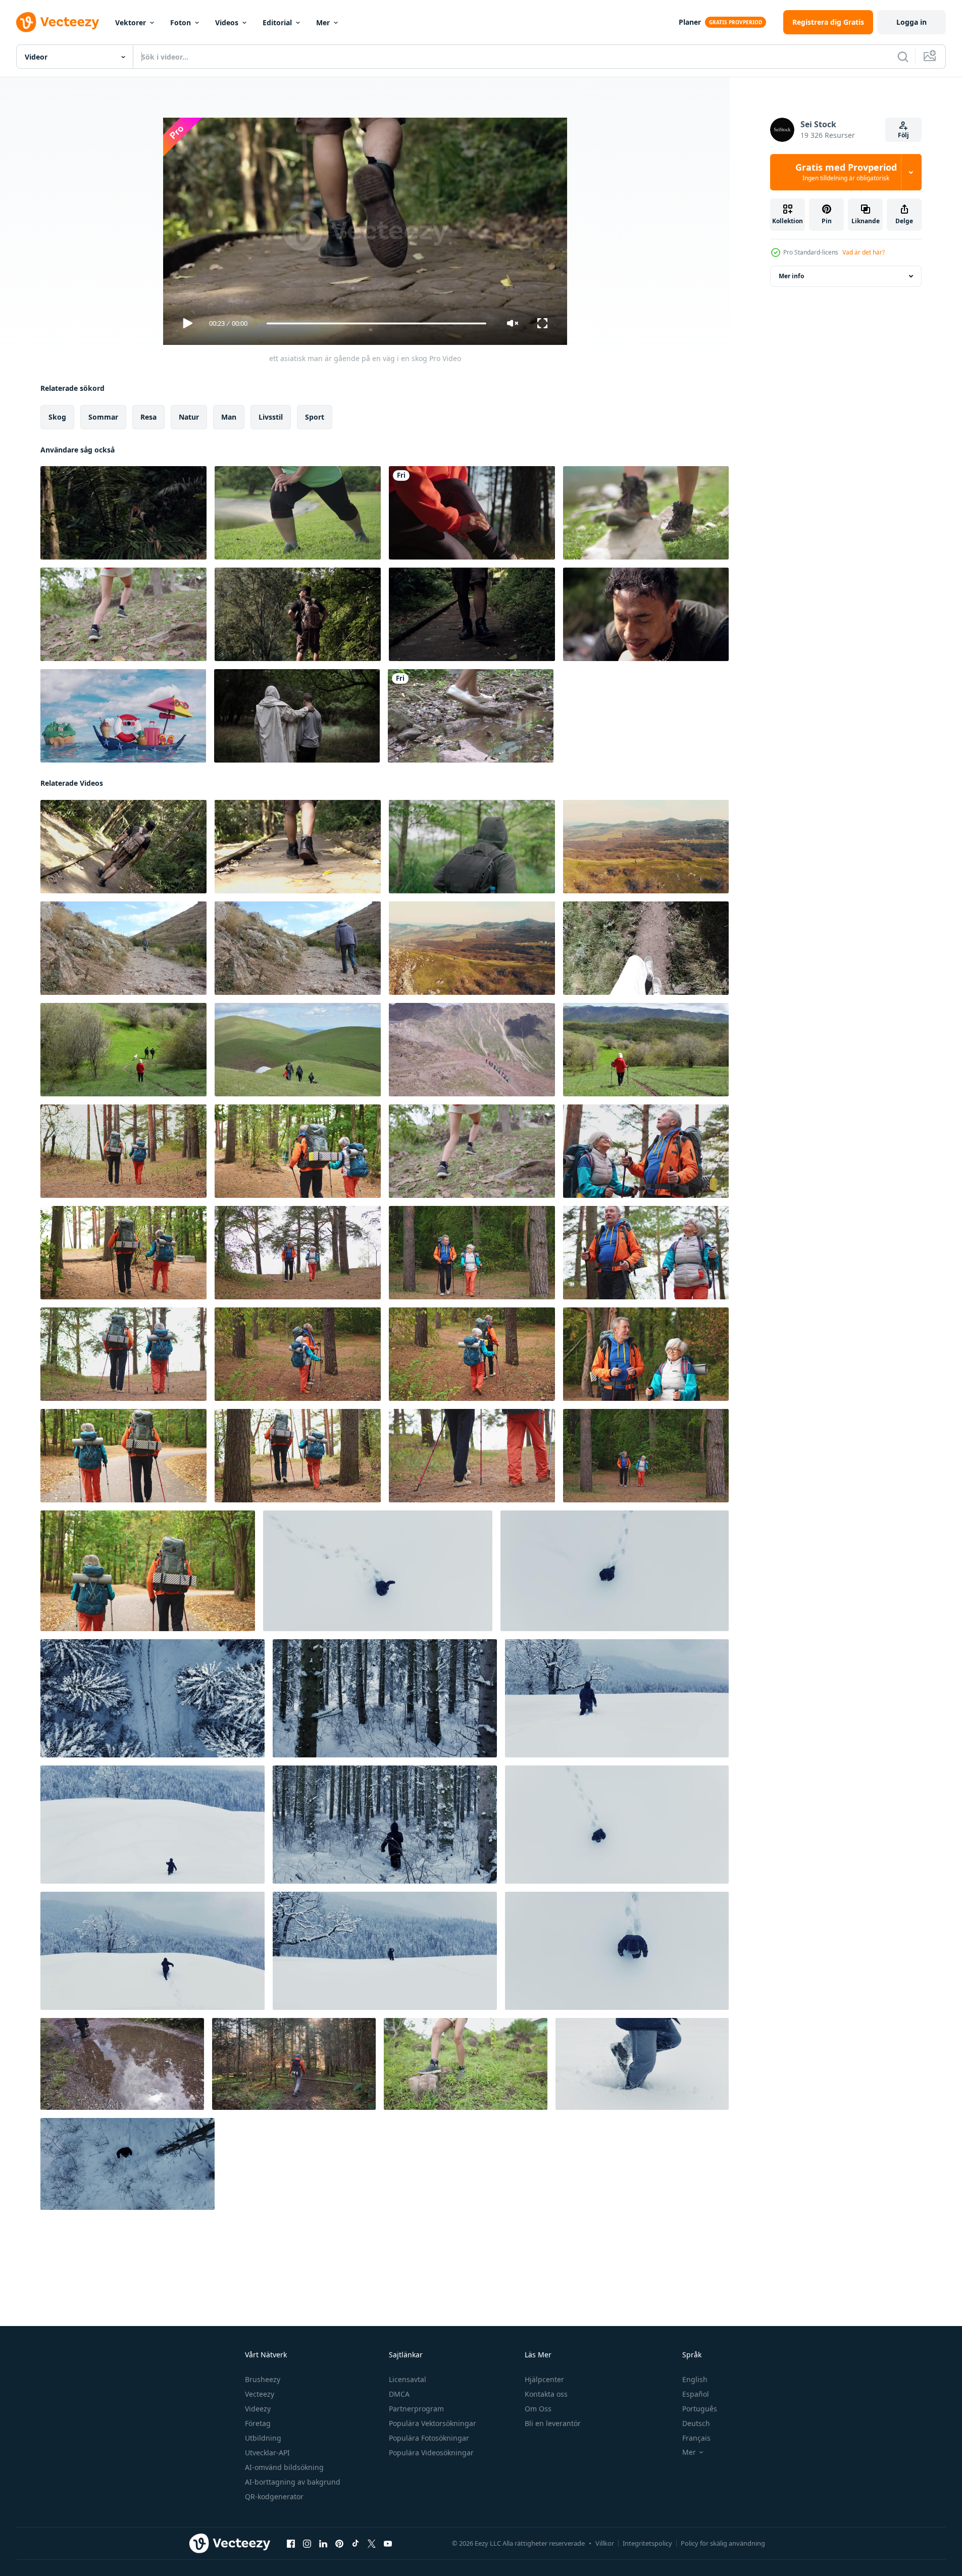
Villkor (605, 2543)
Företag (258, 2423)
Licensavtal (408, 2379)
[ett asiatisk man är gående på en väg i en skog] (123, 847)
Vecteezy (260, 2394)
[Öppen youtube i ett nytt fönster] (388, 2544)
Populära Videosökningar (431, 2453)
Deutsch (696, 2423)
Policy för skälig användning (723, 2543)
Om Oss (538, 2409)
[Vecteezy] (58, 22)
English (695, 2379)
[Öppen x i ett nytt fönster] (372, 2544)
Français (696, 2438)
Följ (903, 135)
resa (148, 417)
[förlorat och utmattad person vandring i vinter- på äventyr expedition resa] (615, 1571)
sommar (103, 417)
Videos (227, 22)
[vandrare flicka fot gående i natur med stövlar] (646, 513)
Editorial (277, 22)
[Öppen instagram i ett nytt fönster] (307, 2544)
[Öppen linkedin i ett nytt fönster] (323, 2544)
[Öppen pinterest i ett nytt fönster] (339, 2544)
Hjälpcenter (544, 2379)
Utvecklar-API (267, 2453)
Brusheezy (263, 2379)
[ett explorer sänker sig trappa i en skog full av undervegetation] (472, 614)
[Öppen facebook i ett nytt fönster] (291, 2544)
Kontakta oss (546, 2394)
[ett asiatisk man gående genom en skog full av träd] (123, 513)
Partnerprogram (416, 2409)
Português (700, 2409)
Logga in (912, 22)
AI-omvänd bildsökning (284, 2467)
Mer (323, 22)
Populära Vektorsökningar (433, 2423)
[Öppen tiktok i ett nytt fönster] (356, 2544)
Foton (181, 22)
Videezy (258, 2409)
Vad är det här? (864, 252)
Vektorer (131, 22)
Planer (690, 22)
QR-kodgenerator (274, 2496)
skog (57, 417)
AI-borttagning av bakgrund (293, 2482)
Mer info (791, 276)
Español (696, 2394)
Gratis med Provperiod (846, 172)
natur (189, 417)
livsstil (271, 417)
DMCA (399, 2394)
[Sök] (903, 57)
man (229, 417)
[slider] (376, 323)
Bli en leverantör (553, 2423)
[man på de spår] (123, 948)
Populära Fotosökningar (429, 2438)
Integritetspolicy (647, 2543)
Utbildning (263, 2438)
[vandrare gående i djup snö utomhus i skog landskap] (378, 1571)
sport (315, 417)
